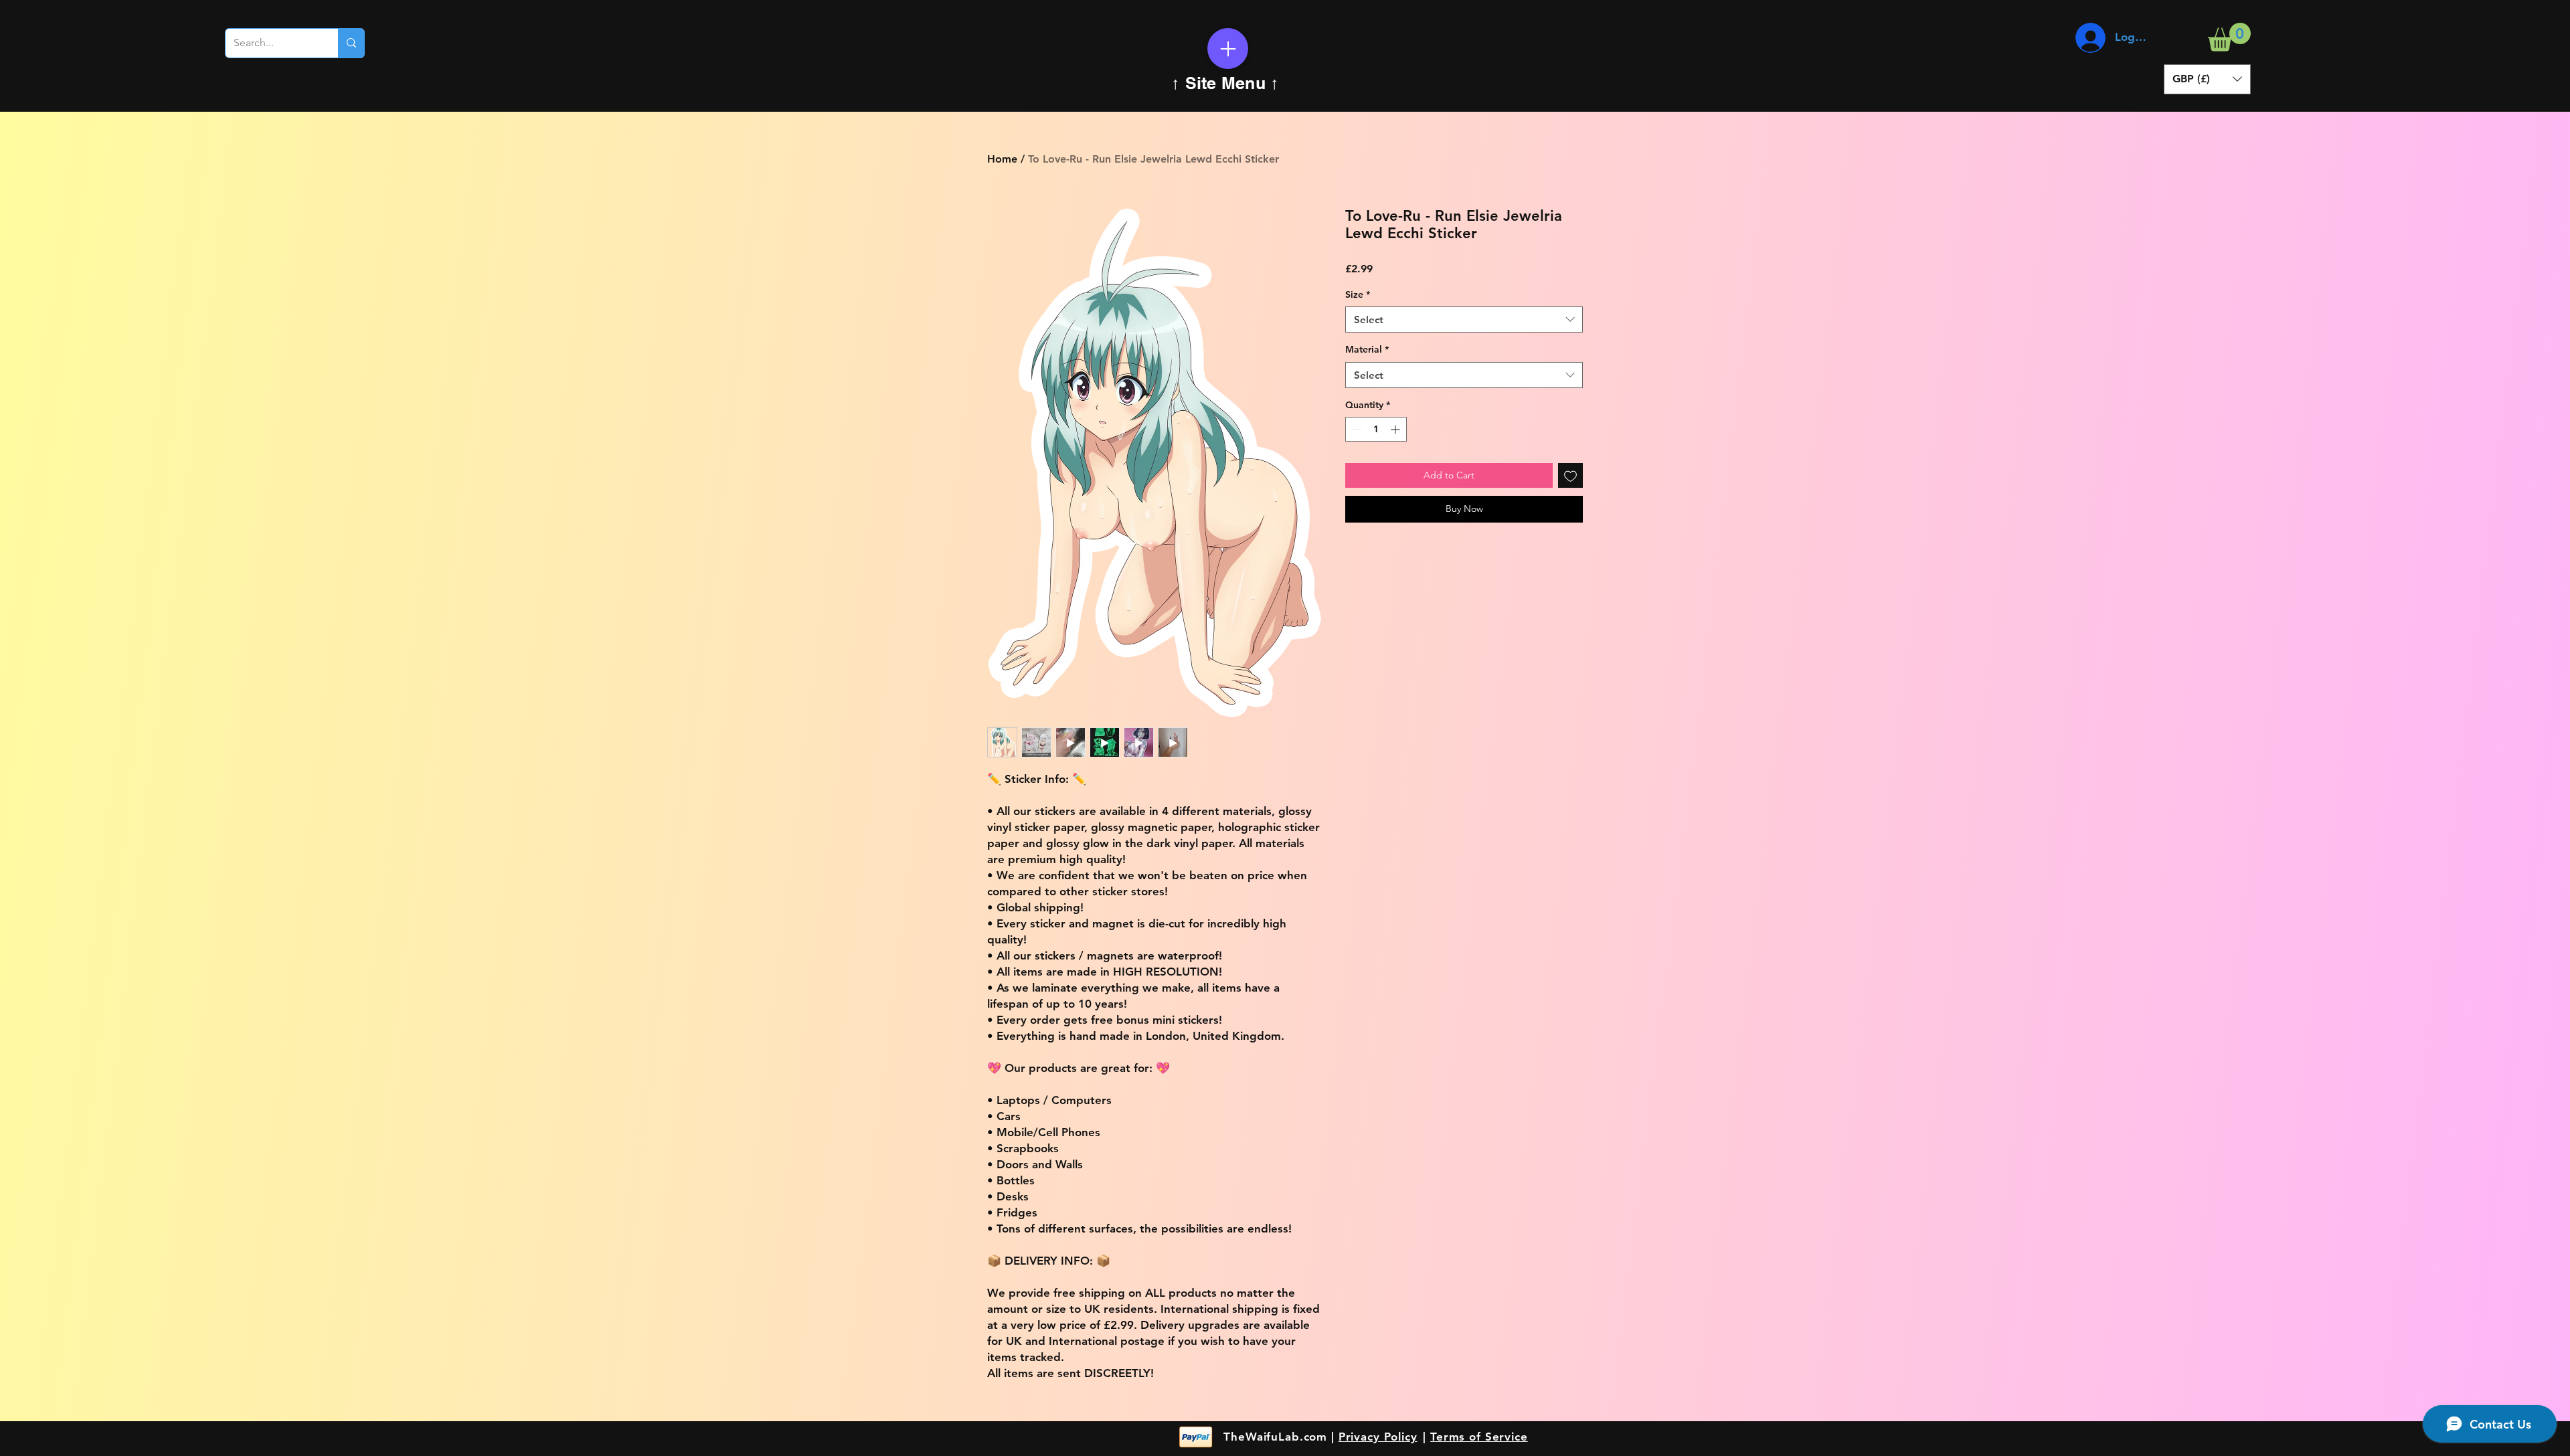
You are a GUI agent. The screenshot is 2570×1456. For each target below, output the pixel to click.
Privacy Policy (1378, 1437)
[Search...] (351, 43)
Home (1002, 159)
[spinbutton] (1376, 429)
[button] (2229, 37)
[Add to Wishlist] (1570, 475)
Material (1367, 349)
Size (1358, 294)
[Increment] (1396, 429)
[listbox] (2207, 79)
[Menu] (1228, 49)
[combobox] (1464, 320)
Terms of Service (1479, 1437)
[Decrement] (1356, 429)
